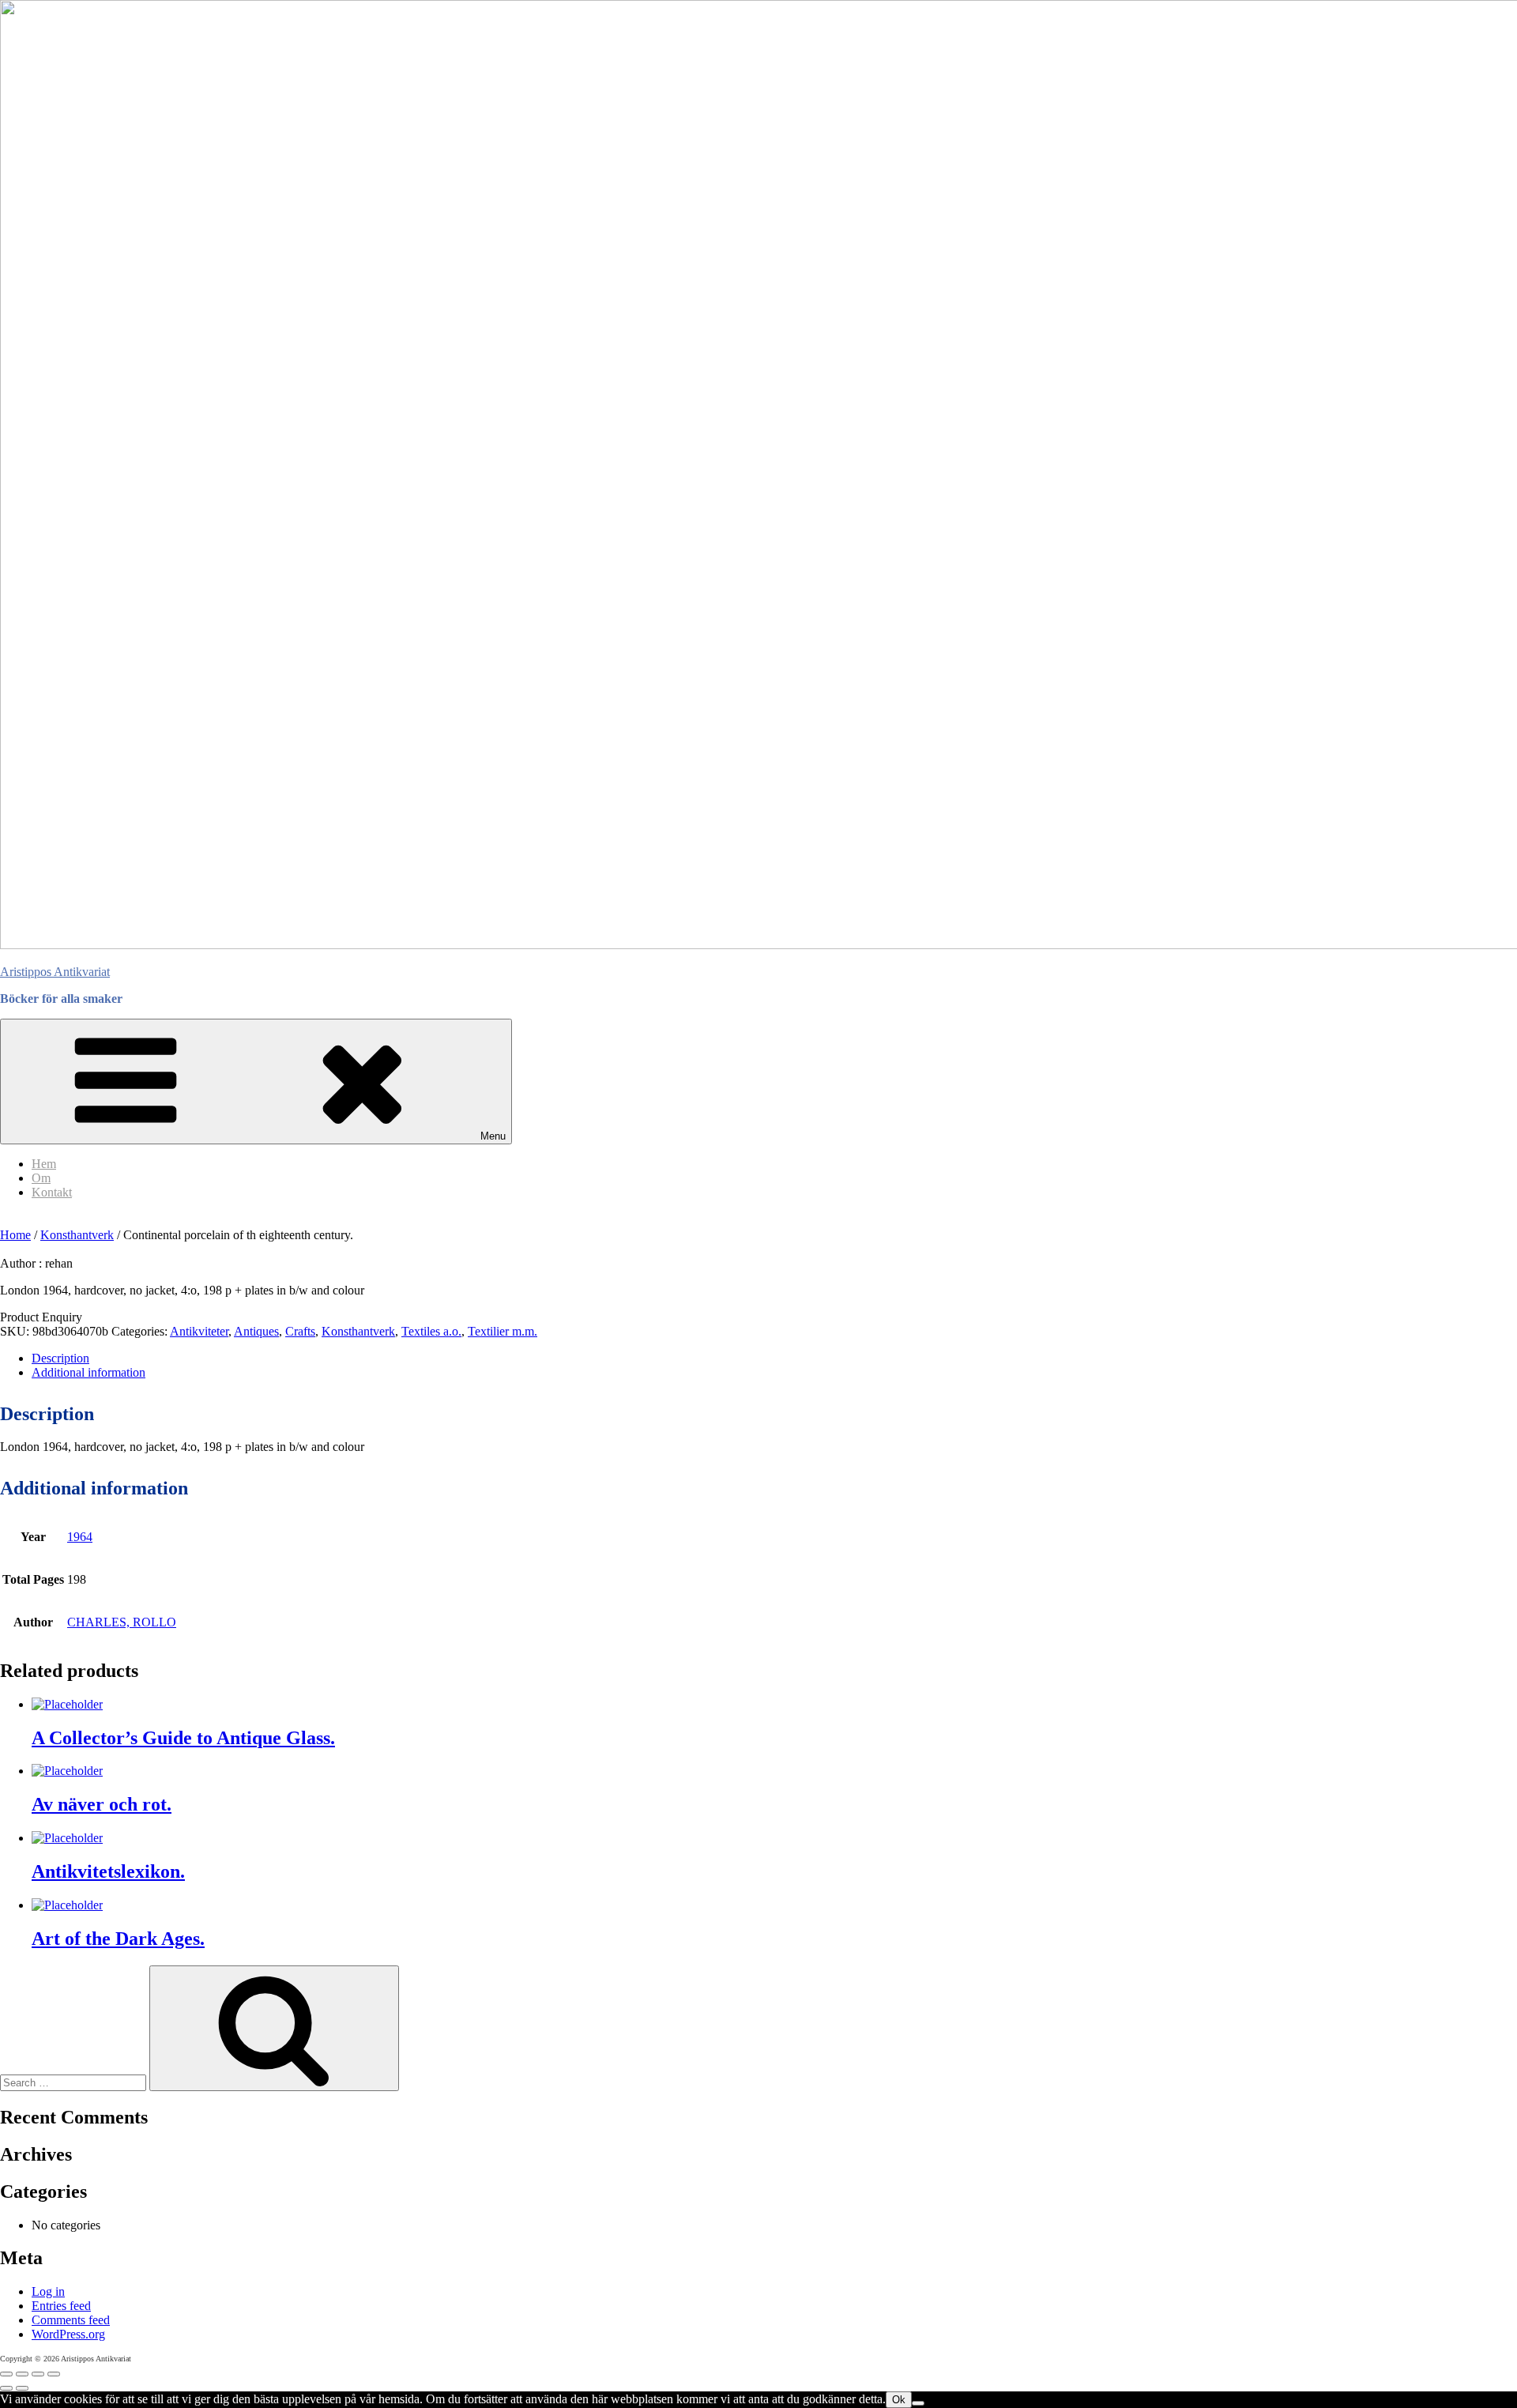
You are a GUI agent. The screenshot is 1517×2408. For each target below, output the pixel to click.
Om (41, 1178)
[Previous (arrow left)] (6, 2388)
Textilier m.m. (503, 1331)
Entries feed (61, 2306)
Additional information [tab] (88, 1372)
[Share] (38, 2374)
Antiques (256, 1331)
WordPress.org (68, 2334)
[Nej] (918, 2403)
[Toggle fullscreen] (22, 2374)
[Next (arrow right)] (22, 2388)
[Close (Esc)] (54, 2374)
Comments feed (71, 2320)
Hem (44, 1164)
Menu (493, 1136)
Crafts (300, 1331)
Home (15, 1235)
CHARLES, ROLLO (122, 1622)
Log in (48, 2291)
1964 (80, 1537)
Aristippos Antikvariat (55, 972)
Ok (899, 2400)
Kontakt (52, 1192)
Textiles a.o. (431, 1331)
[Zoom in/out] (6, 2374)
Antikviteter (199, 1331)
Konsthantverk (77, 1235)
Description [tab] (60, 1358)
